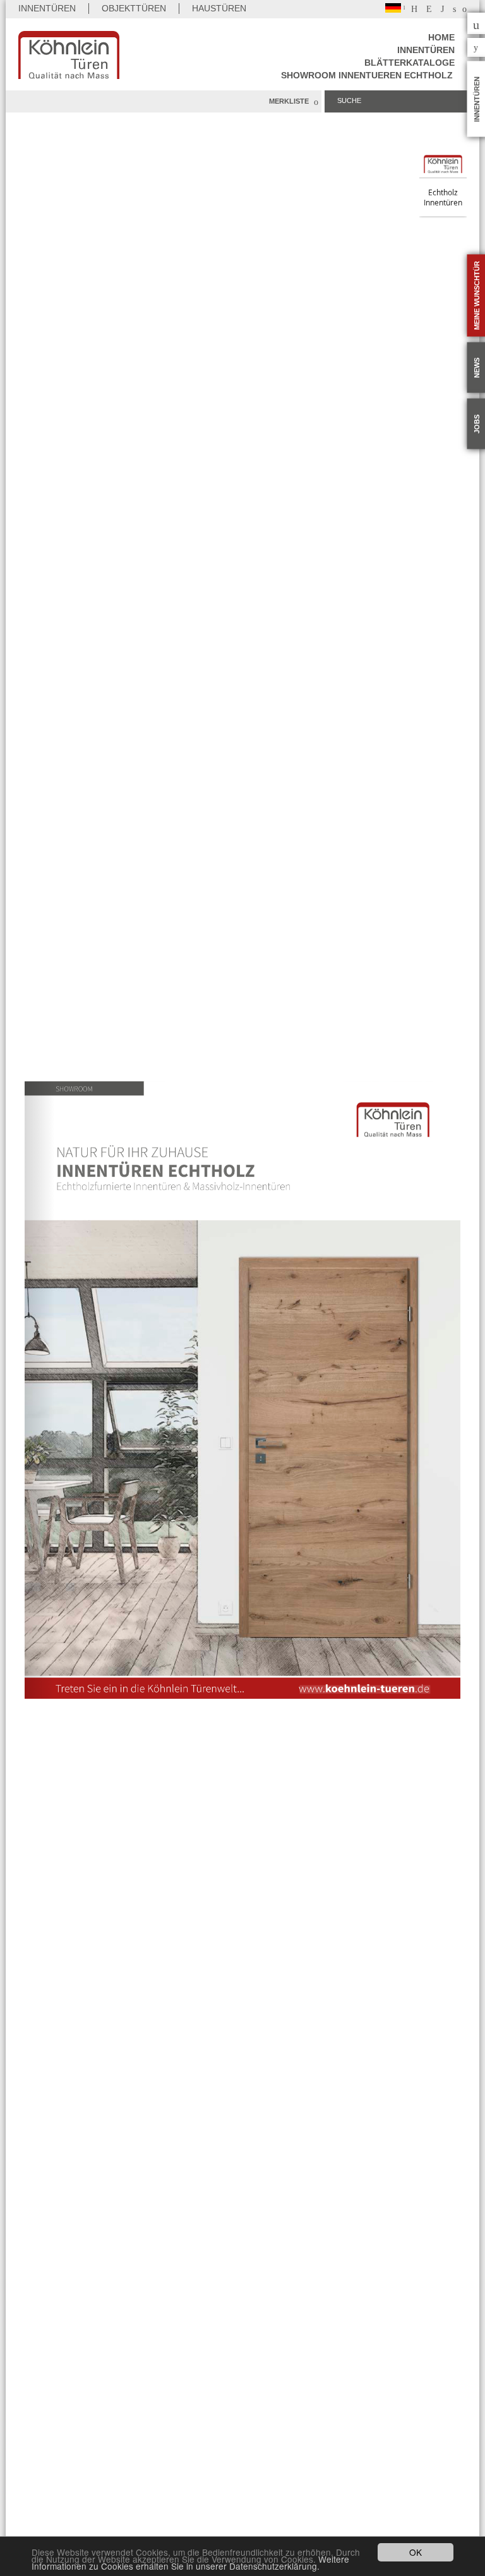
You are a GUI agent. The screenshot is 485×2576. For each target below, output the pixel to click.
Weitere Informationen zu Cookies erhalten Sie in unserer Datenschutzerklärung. (190, 2562)
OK (416, 2552)
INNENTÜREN (47, 8)
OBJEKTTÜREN (134, 8)
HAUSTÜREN (219, 8)
